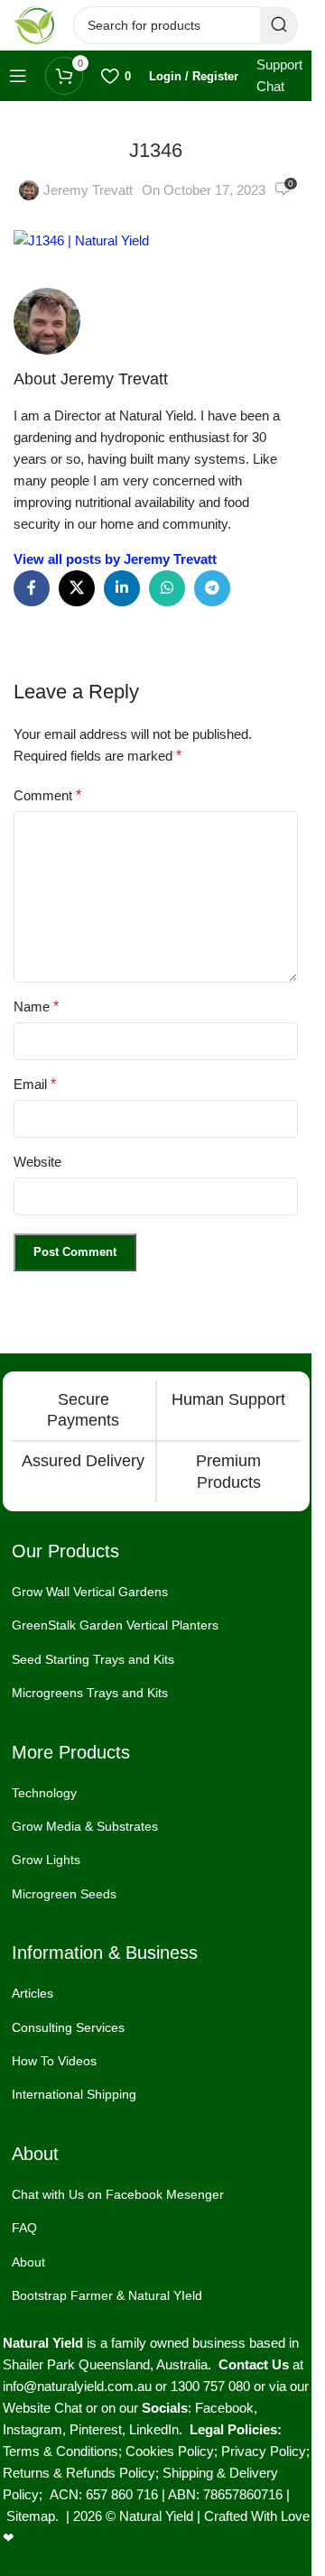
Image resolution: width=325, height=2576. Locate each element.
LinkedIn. (159, 2429)
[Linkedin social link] (122, 588)
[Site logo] (34, 24)
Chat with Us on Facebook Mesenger (118, 2194)
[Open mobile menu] (18, 76)
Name (36, 1006)
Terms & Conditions (60, 2451)
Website (37, 1162)
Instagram (32, 2429)
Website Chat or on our (72, 2408)
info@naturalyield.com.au (77, 2386)
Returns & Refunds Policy (79, 2473)
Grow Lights (46, 1860)
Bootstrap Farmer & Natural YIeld (107, 2295)
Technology (44, 1793)
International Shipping (74, 2094)
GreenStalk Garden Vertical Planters (115, 1625)
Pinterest (96, 2429)
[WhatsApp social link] (167, 588)
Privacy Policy (264, 2451)
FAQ (24, 2228)
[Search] (279, 25)
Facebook (224, 2408)
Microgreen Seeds (64, 1894)
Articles (32, 1993)
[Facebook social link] (32, 588)
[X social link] (77, 588)
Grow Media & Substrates (85, 1826)
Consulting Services (68, 2027)
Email (35, 1084)
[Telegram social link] (212, 588)
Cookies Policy (170, 2451)
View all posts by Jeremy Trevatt (115, 559)
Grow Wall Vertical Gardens (90, 1592)
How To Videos (54, 2061)
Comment (47, 795)
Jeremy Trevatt (88, 190)
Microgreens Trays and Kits (90, 1693)
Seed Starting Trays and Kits (93, 1659)
